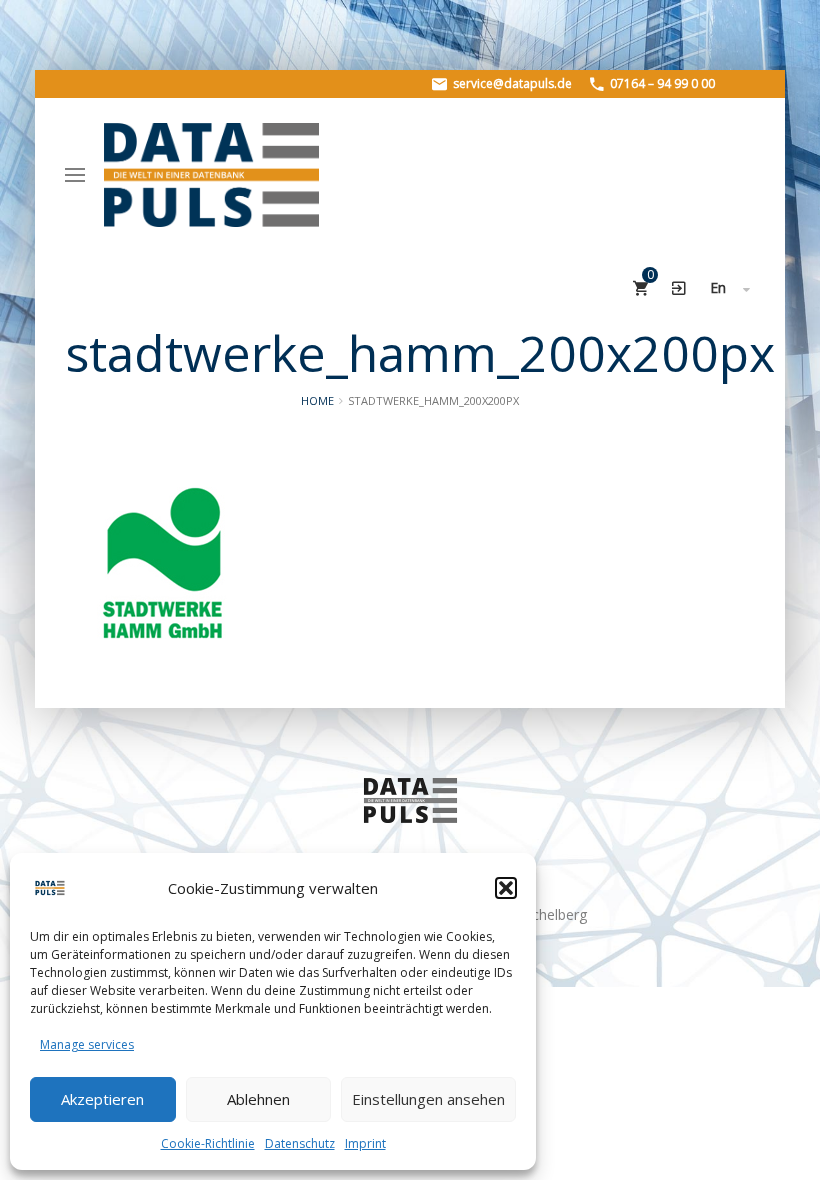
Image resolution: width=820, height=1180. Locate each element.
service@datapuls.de (511, 83)
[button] (506, 888)
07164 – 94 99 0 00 (661, 83)
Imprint (365, 1143)
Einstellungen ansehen (428, 1099)
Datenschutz (300, 1143)
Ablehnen (258, 1099)
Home (317, 400)
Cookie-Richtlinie (208, 1143)
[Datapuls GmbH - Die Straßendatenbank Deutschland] (211, 175)
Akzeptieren (102, 1099)
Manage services (87, 1044)
